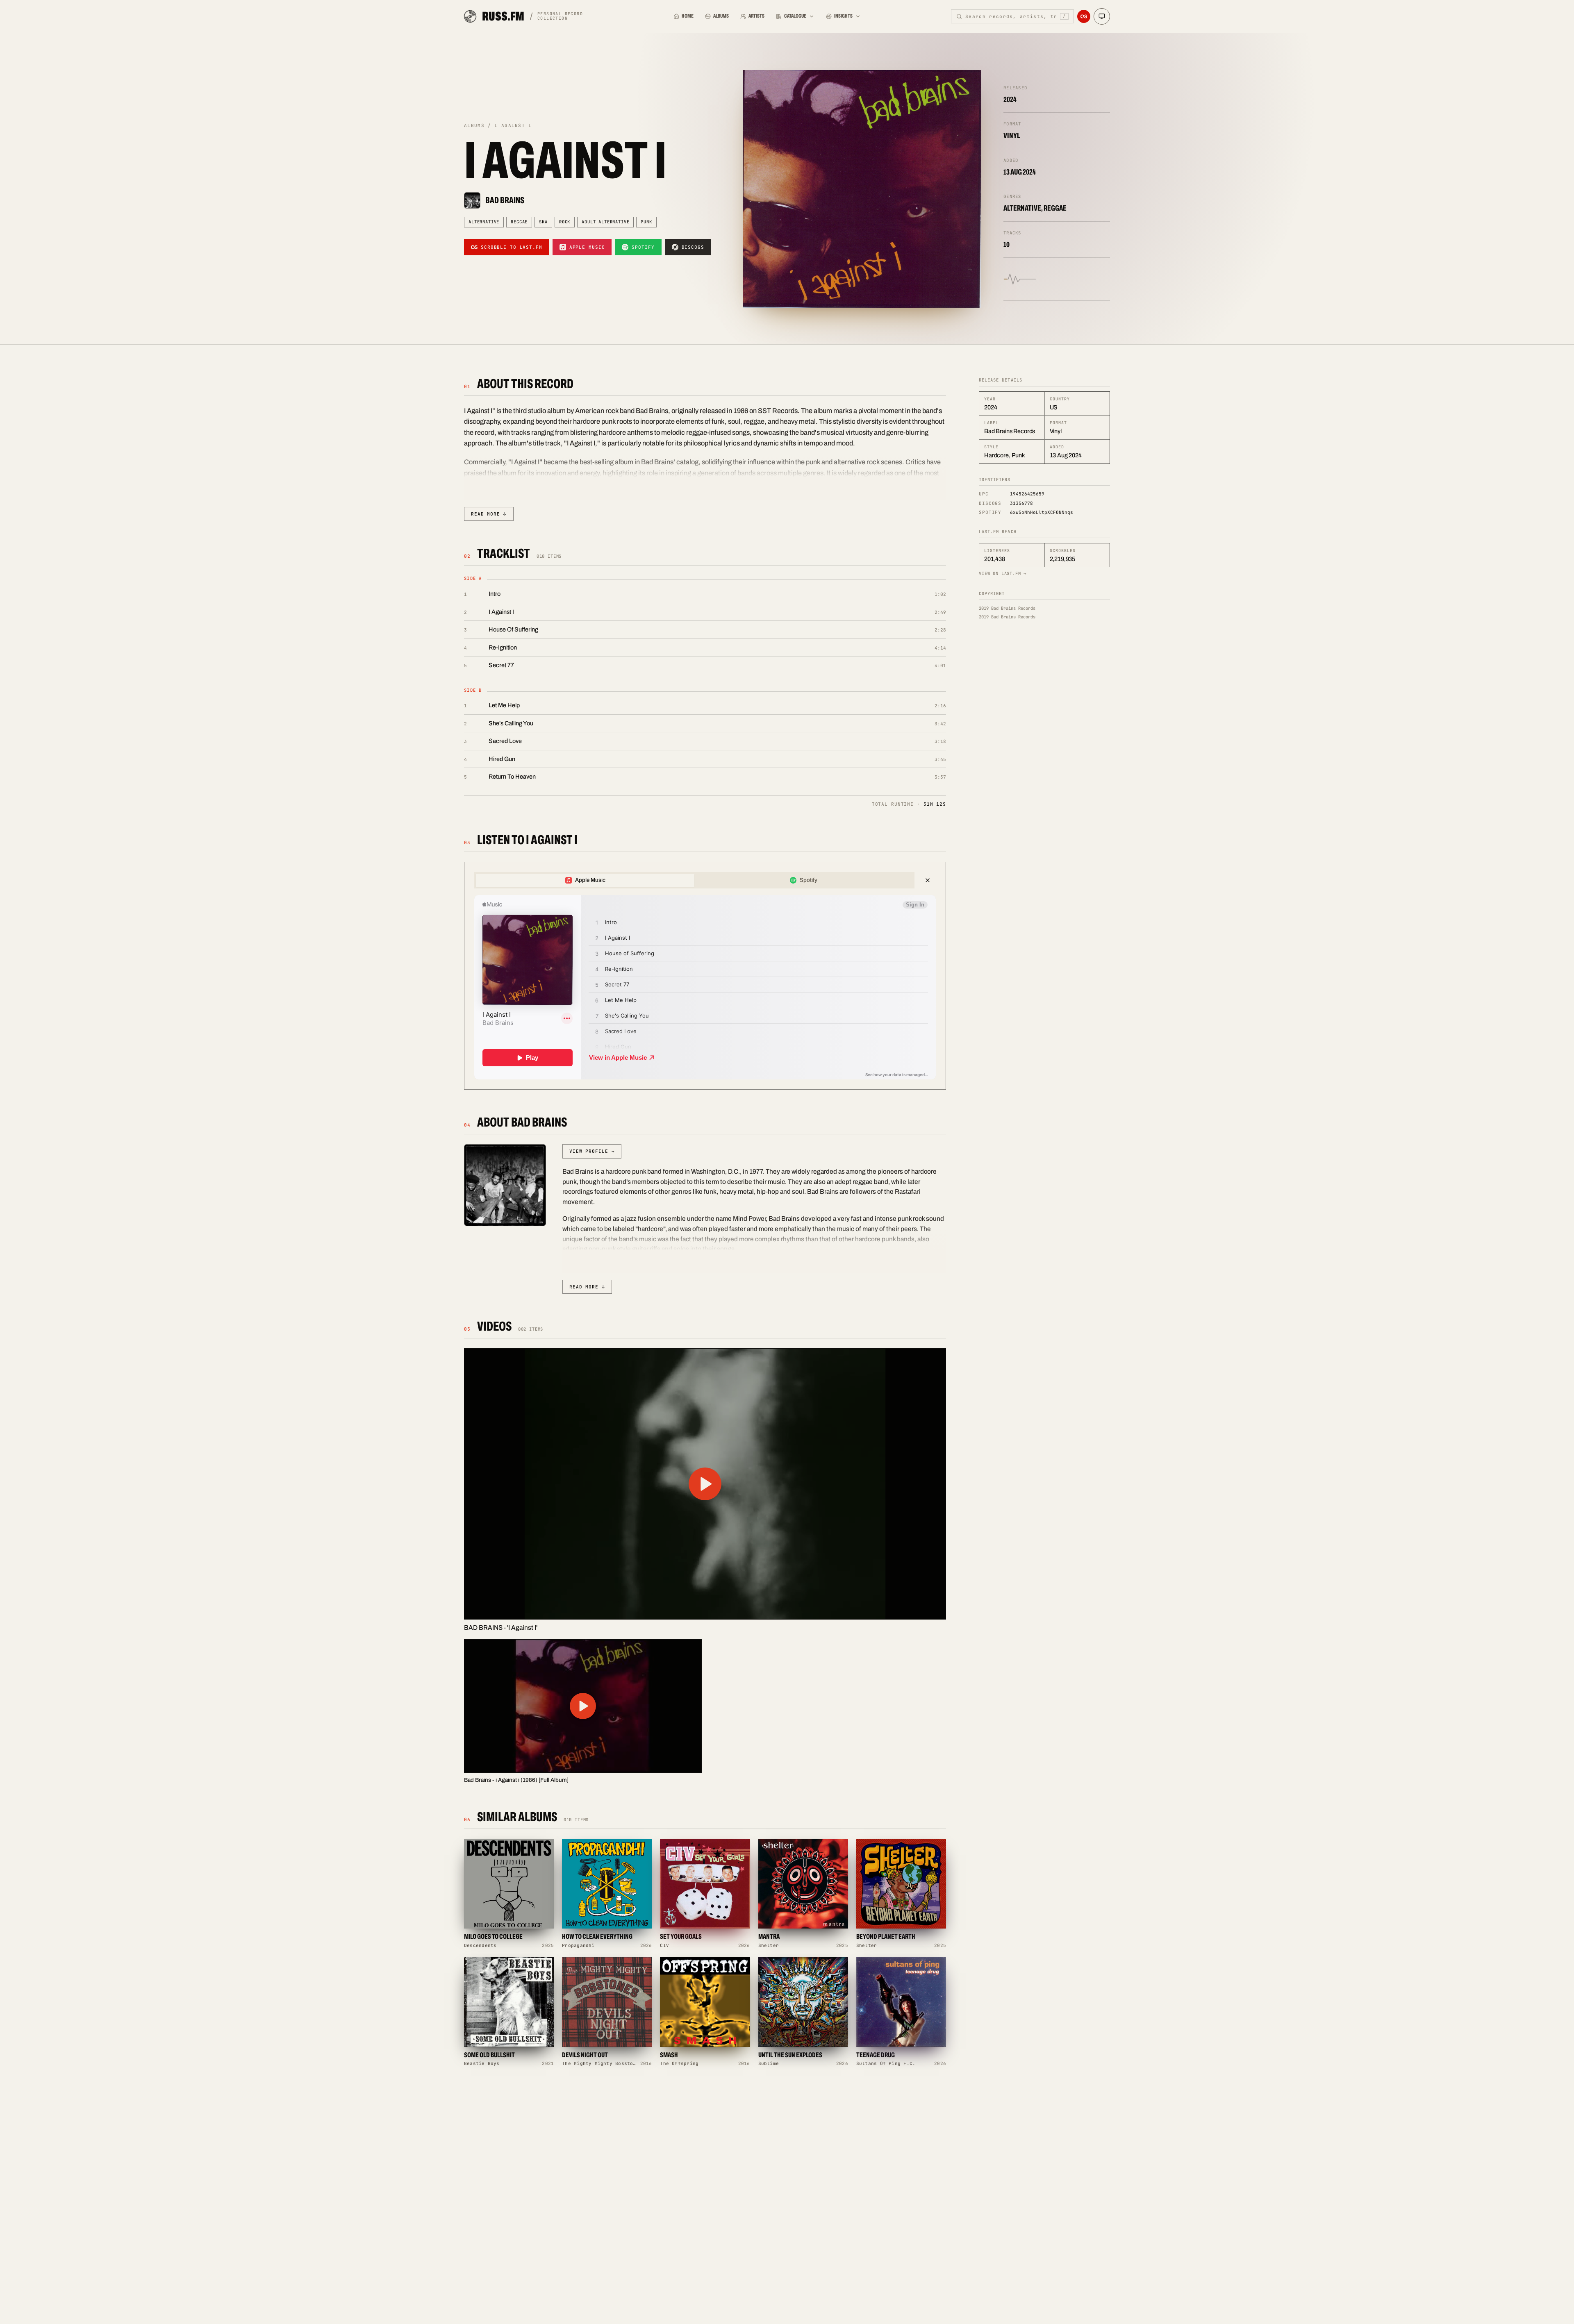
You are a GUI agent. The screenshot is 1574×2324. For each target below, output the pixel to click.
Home (688, 16)
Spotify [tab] (809, 880)
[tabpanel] (705, 987)
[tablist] (694, 880)
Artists (756, 16)
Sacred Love (505, 741)
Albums (721, 16)
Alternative (484, 222)
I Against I (501, 612)
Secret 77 (501, 665)
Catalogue (795, 16)
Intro (495, 594)
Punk (646, 222)
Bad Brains (505, 200)
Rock (565, 222)
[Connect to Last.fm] (1084, 16)
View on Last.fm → (1003, 573)
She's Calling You (511, 723)
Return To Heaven (512, 777)
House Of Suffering (513, 629)
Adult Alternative (605, 222)
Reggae (519, 222)
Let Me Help (504, 705)
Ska (543, 222)
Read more (489, 514)
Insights (843, 16)
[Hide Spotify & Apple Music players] (928, 880)
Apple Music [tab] (590, 880)
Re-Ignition (503, 647)
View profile (592, 1151)
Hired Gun (502, 759)
